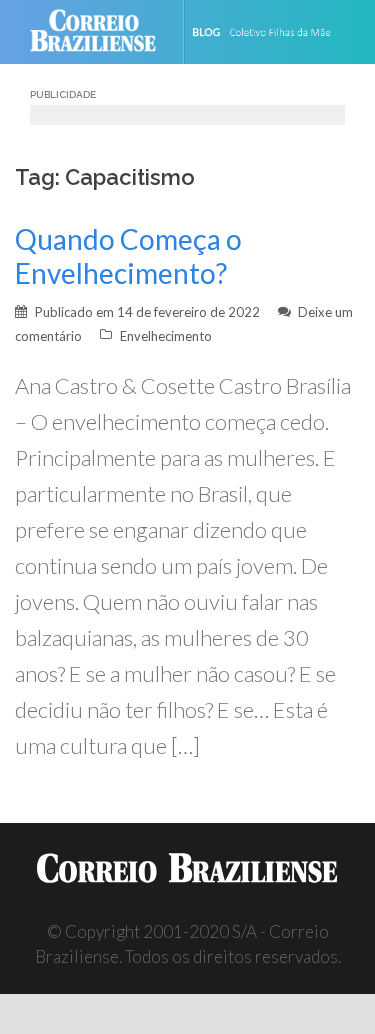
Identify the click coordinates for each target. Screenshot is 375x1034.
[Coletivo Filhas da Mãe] (274, 32)
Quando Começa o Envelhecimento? (128, 256)
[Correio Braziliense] (101, 32)
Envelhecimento (166, 336)
